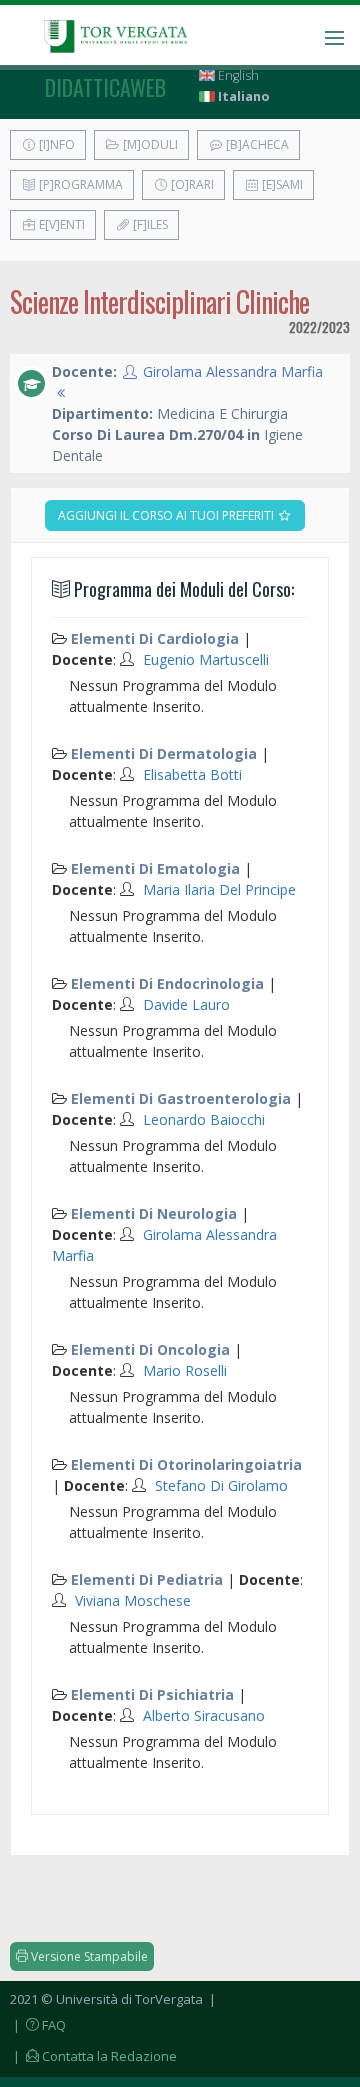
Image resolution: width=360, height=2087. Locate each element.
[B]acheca (256, 144)
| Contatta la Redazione (93, 2056)
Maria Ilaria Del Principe (219, 889)
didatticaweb (105, 87)
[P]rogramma (79, 184)
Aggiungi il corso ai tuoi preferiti (167, 515)
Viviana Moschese (133, 1600)
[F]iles (149, 224)
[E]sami (281, 184)
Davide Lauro (186, 1004)
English (237, 75)
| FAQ (38, 2025)
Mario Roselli (185, 1370)
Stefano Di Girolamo (221, 1485)
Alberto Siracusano (204, 1715)
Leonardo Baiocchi (204, 1119)
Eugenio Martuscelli (206, 659)
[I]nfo (55, 144)
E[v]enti (60, 224)
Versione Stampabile (88, 1956)
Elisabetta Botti (192, 774)
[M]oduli (149, 144)
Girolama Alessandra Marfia (233, 371)
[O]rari (191, 184)
